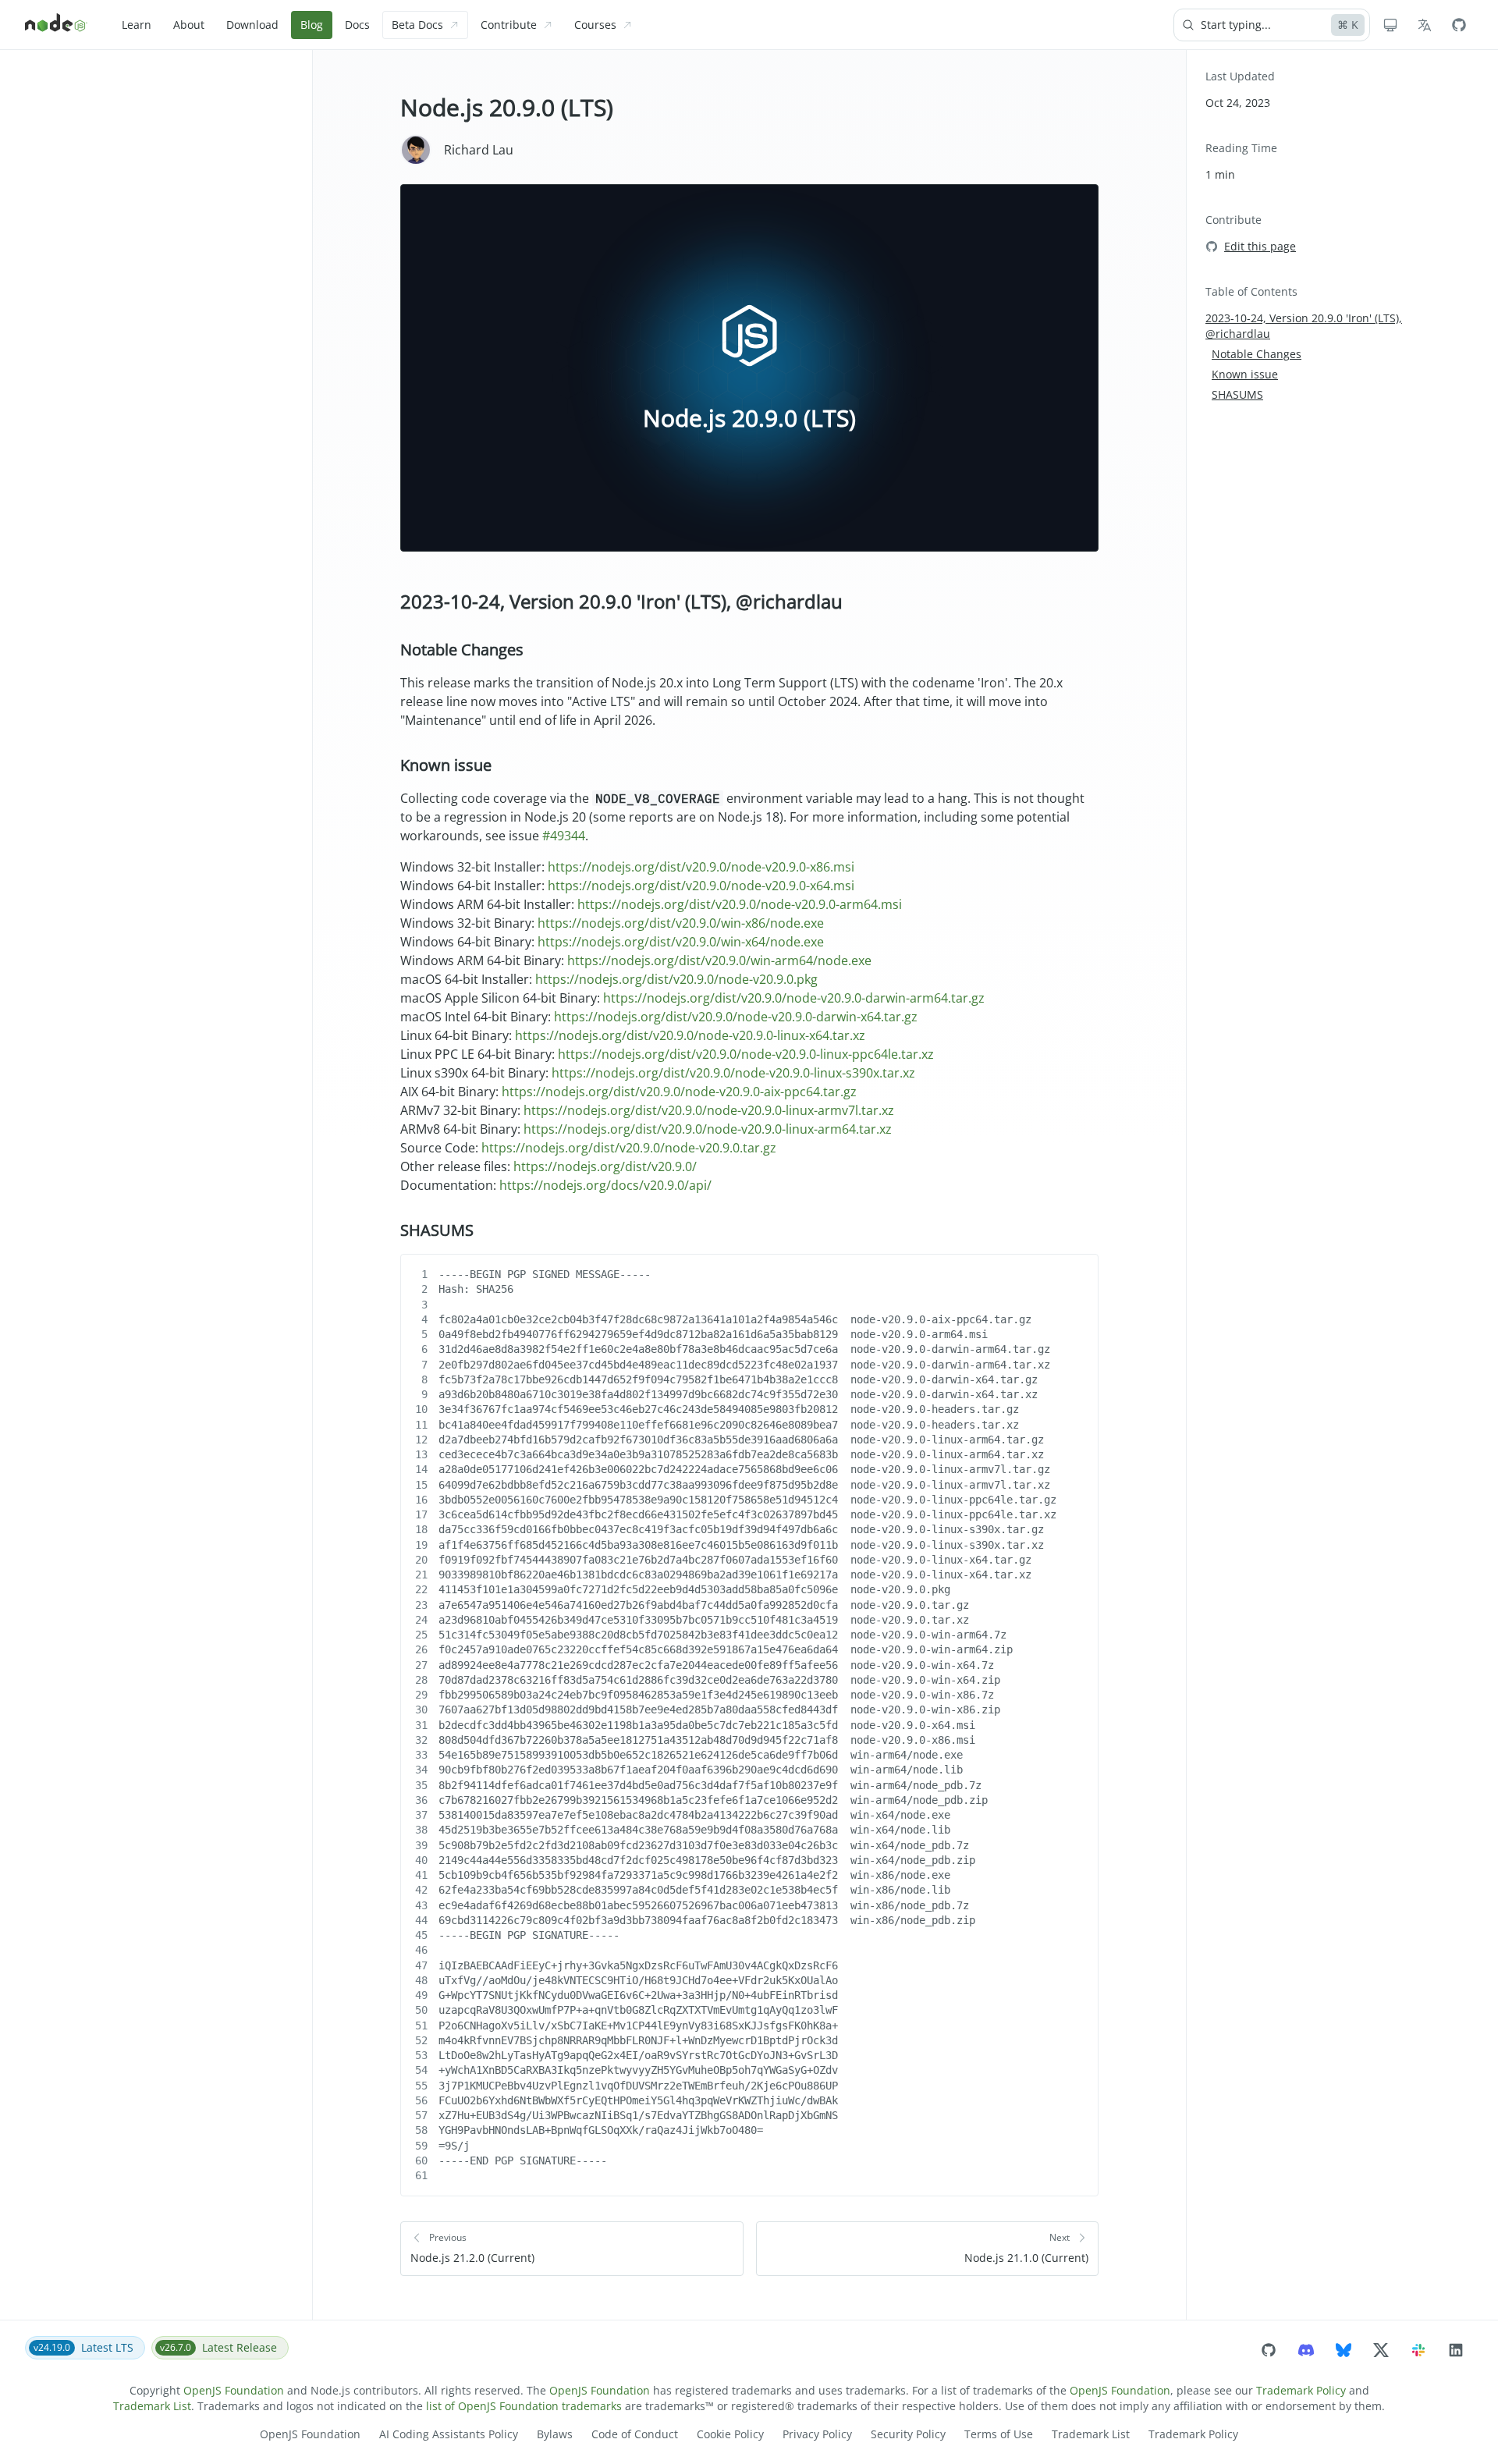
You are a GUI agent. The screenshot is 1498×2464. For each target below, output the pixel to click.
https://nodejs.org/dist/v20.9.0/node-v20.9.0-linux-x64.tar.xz (690, 1035)
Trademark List (152, 2406)
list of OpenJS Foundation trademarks (524, 2406)
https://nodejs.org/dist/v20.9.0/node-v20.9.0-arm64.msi (740, 904)
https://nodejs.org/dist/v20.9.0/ (605, 1166)
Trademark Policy (1301, 2390)
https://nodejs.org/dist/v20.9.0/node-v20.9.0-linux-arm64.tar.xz (708, 1129)
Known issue (446, 765)
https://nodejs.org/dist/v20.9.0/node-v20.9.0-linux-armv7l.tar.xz (709, 1110)
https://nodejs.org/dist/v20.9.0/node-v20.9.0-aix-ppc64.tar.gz (679, 1092)
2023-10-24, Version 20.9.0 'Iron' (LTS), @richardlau (621, 601)
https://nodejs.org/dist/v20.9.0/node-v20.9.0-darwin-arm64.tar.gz (794, 998)
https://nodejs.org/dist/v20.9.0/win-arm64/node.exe (719, 960)
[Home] (56, 25)
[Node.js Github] (1459, 25)
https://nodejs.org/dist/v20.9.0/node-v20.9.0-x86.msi (701, 867)
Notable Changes (462, 650)
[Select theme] (1390, 25)
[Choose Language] (1425, 25)
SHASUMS (437, 1230)
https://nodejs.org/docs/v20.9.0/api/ (605, 1185)
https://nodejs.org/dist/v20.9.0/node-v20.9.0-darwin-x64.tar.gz (736, 1017)
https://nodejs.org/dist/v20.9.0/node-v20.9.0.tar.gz (629, 1148)
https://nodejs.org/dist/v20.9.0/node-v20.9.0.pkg (676, 979)
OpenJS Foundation (234, 2390)
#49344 (564, 836)
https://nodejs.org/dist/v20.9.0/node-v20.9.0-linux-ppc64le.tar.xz (746, 1054)
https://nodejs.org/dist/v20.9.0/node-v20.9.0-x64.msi (701, 886)
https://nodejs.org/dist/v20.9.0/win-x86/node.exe (681, 923)
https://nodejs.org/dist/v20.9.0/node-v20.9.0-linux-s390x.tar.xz (733, 1073)
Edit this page (1260, 246)
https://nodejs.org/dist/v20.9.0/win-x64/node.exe (681, 942)
